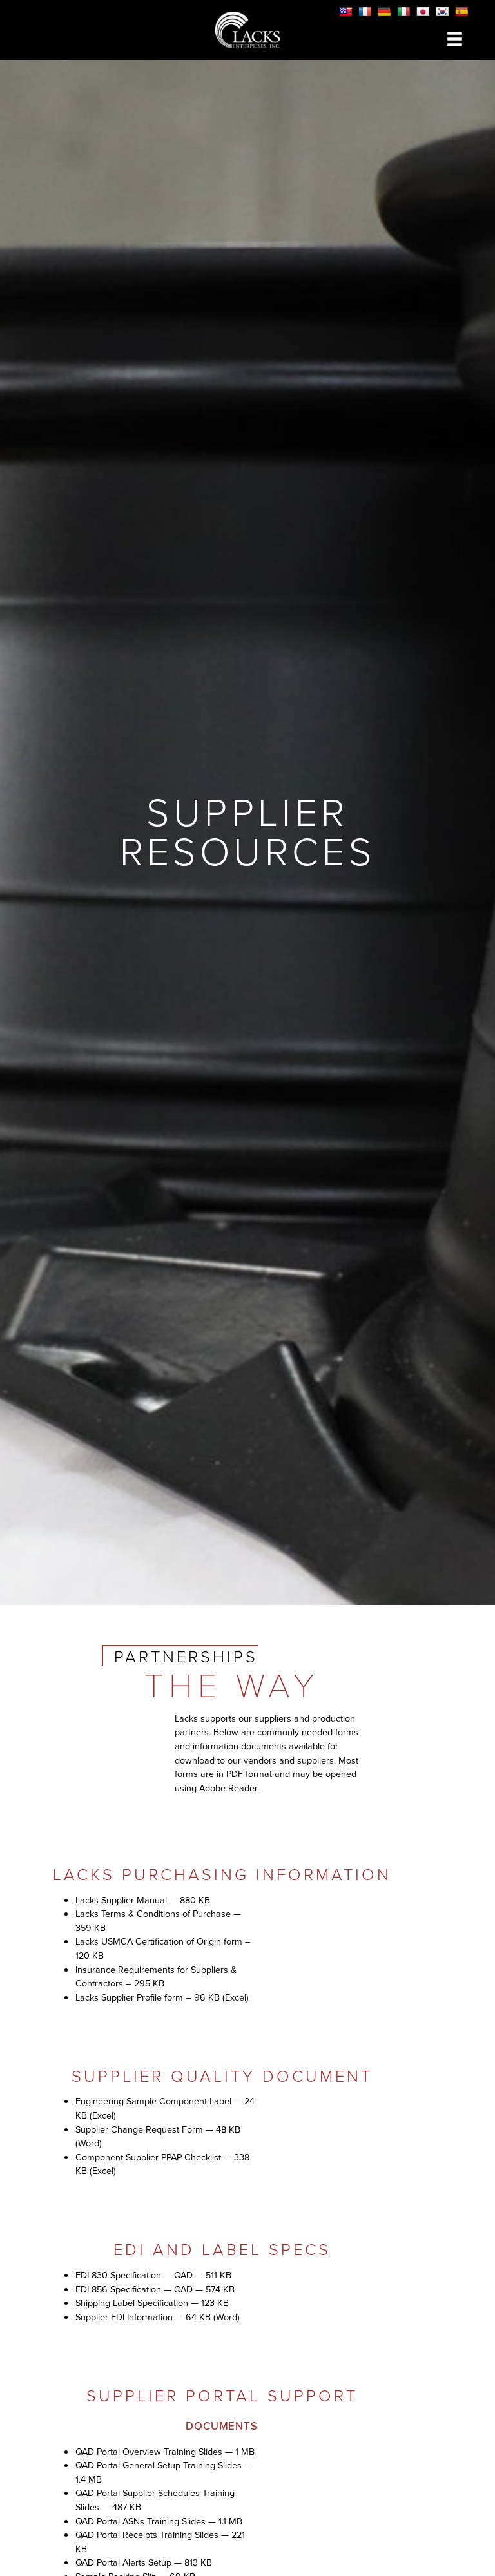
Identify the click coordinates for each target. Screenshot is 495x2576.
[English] (345, 12)
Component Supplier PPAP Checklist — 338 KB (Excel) (162, 2164)
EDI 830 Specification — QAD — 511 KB (153, 2275)
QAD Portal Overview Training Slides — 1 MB (165, 2452)
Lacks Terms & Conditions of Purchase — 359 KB (158, 1921)
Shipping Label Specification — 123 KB (152, 2303)
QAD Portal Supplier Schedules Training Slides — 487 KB (155, 2500)
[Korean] (442, 12)
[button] (455, 39)
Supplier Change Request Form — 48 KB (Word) (158, 2137)
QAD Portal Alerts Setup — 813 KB (144, 2562)
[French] (365, 12)
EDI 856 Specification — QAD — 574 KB (155, 2289)
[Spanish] (461, 12)
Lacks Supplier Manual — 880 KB (143, 1900)
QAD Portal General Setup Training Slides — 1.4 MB (164, 2472)
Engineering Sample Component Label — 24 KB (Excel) (165, 2108)
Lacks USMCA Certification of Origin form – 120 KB (163, 1948)
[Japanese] (423, 12)
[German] (384, 12)
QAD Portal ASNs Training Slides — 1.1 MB (159, 2521)
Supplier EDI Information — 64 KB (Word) (158, 2317)
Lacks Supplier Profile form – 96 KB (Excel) (162, 1997)
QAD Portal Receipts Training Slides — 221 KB (160, 2542)
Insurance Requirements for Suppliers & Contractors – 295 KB (156, 1977)
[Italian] (403, 12)
